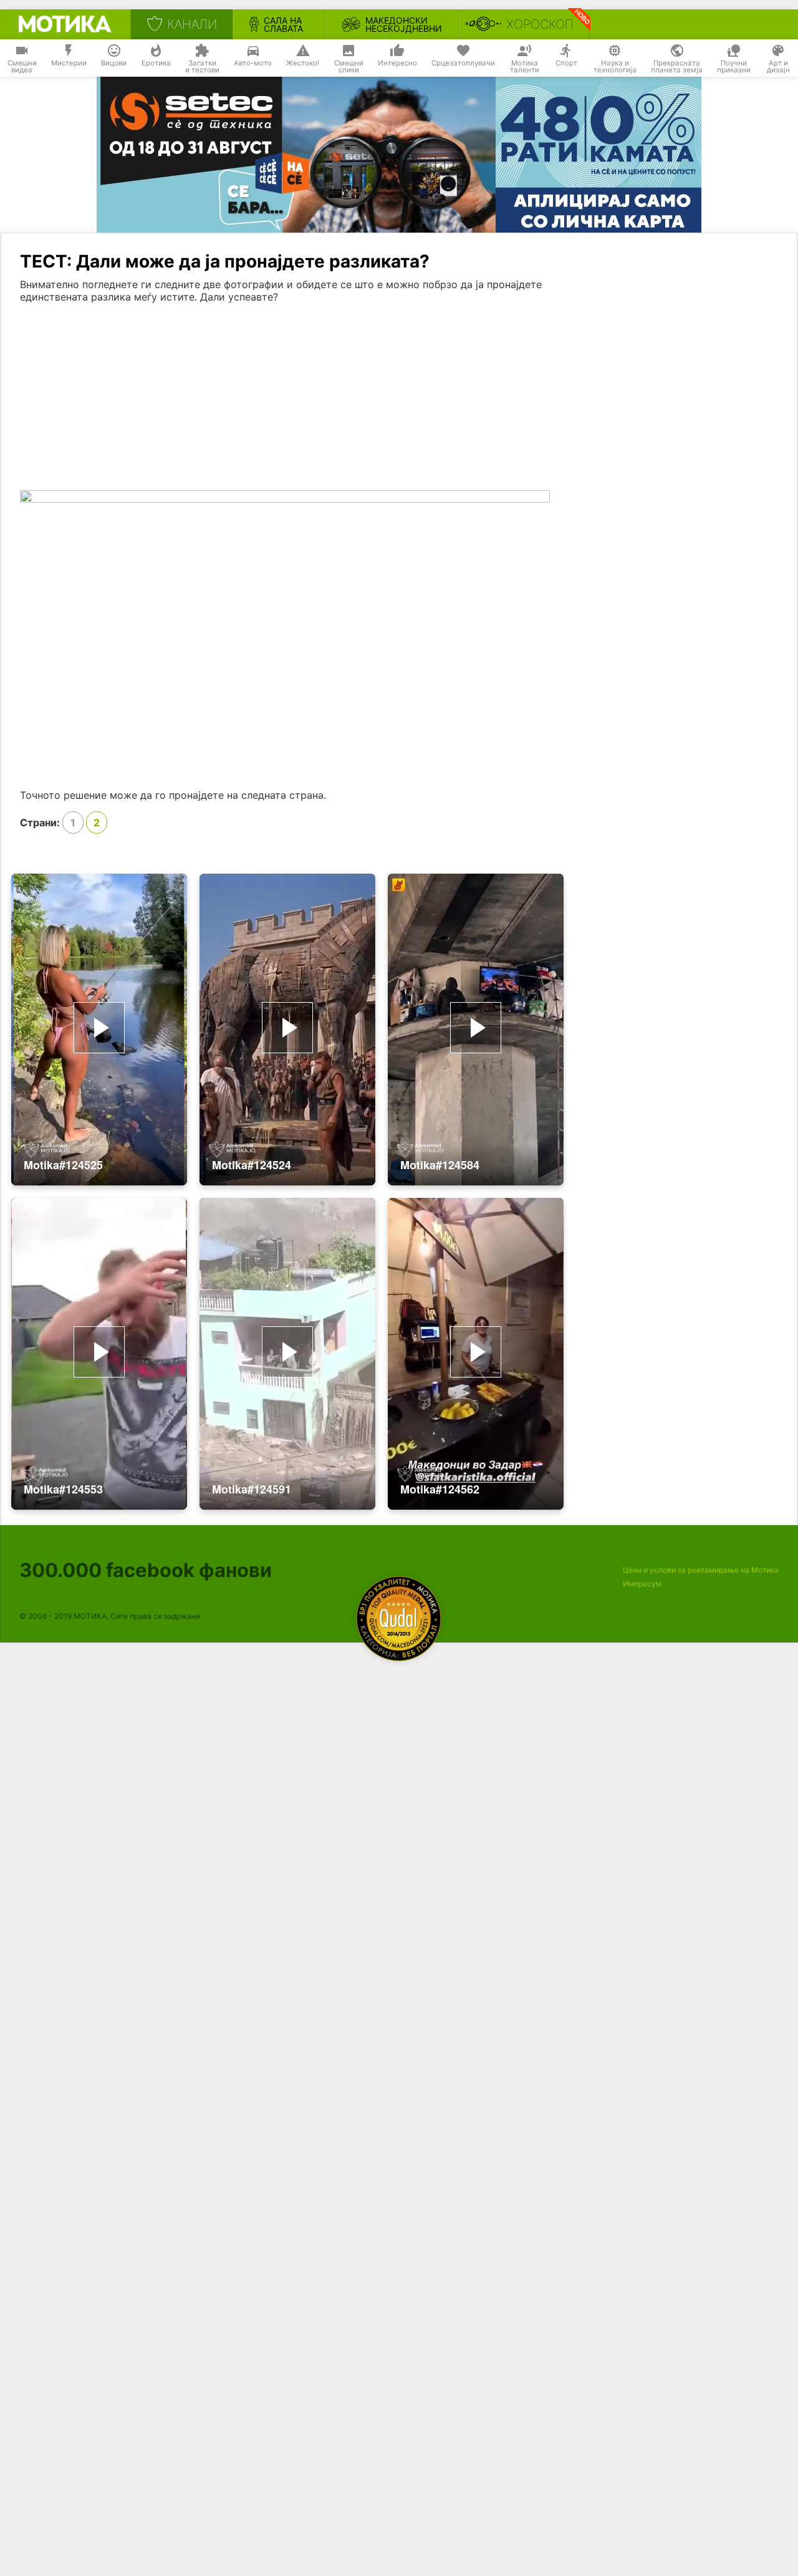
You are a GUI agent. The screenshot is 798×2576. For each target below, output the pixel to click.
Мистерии (69, 63)
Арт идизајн (778, 67)
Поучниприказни (734, 67)
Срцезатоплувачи (463, 63)
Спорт (566, 63)
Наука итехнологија (615, 67)
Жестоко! (303, 63)
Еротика (156, 63)
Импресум (642, 1584)
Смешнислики (349, 67)
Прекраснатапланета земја (677, 67)
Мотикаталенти (525, 67)
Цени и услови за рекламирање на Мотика (701, 1570)
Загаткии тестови (202, 67)
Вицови (114, 63)
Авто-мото (253, 63)
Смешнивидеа (22, 67)
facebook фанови (146, 1570)
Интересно (397, 63)
